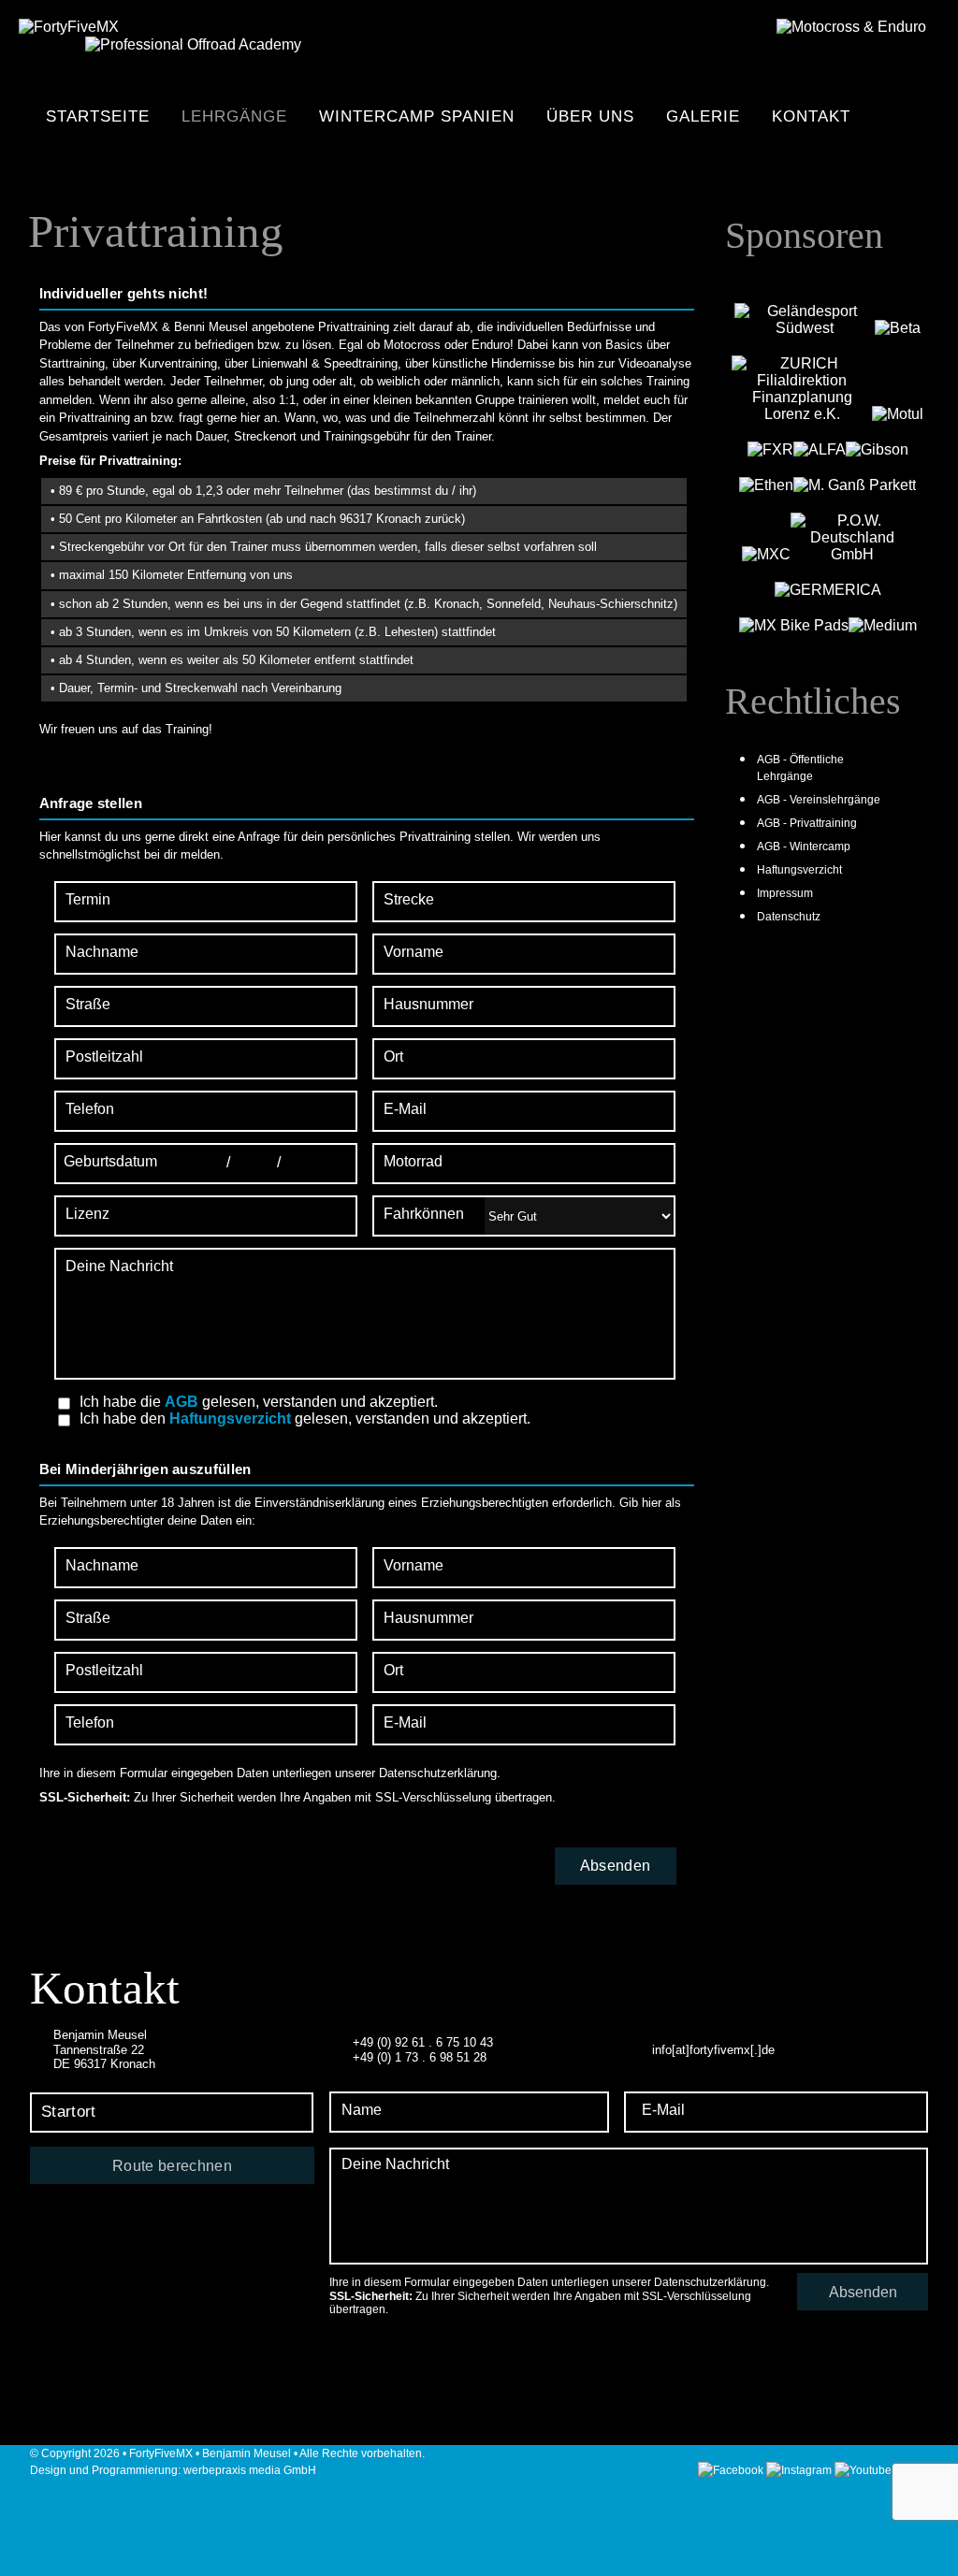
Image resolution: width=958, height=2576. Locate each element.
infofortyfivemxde (713, 2050)
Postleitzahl (104, 1056)
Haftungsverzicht (230, 1418)
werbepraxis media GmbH (250, 2470)
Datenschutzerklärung (438, 1773)
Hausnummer (428, 1004)
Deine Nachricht (119, 1266)
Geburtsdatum (110, 1161)
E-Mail (405, 1109)
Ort (393, 1056)
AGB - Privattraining (807, 823)
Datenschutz (789, 917)
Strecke (409, 899)
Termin (88, 899)
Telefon (90, 1109)
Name (362, 2110)
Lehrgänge (234, 116)
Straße (88, 1004)
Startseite (98, 116)
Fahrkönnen (424, 1214)
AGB (181, 1402)
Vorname (414, 952)
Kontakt (811, 116)
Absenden (863, 2292)
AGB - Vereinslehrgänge (819, 800)
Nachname (102, 952)
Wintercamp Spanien (417, 116)
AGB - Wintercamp (804, 847)
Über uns (590, 116)
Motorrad (413, 1161)
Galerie (703, 116)
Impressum (785, 893)
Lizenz (87, 1214)
